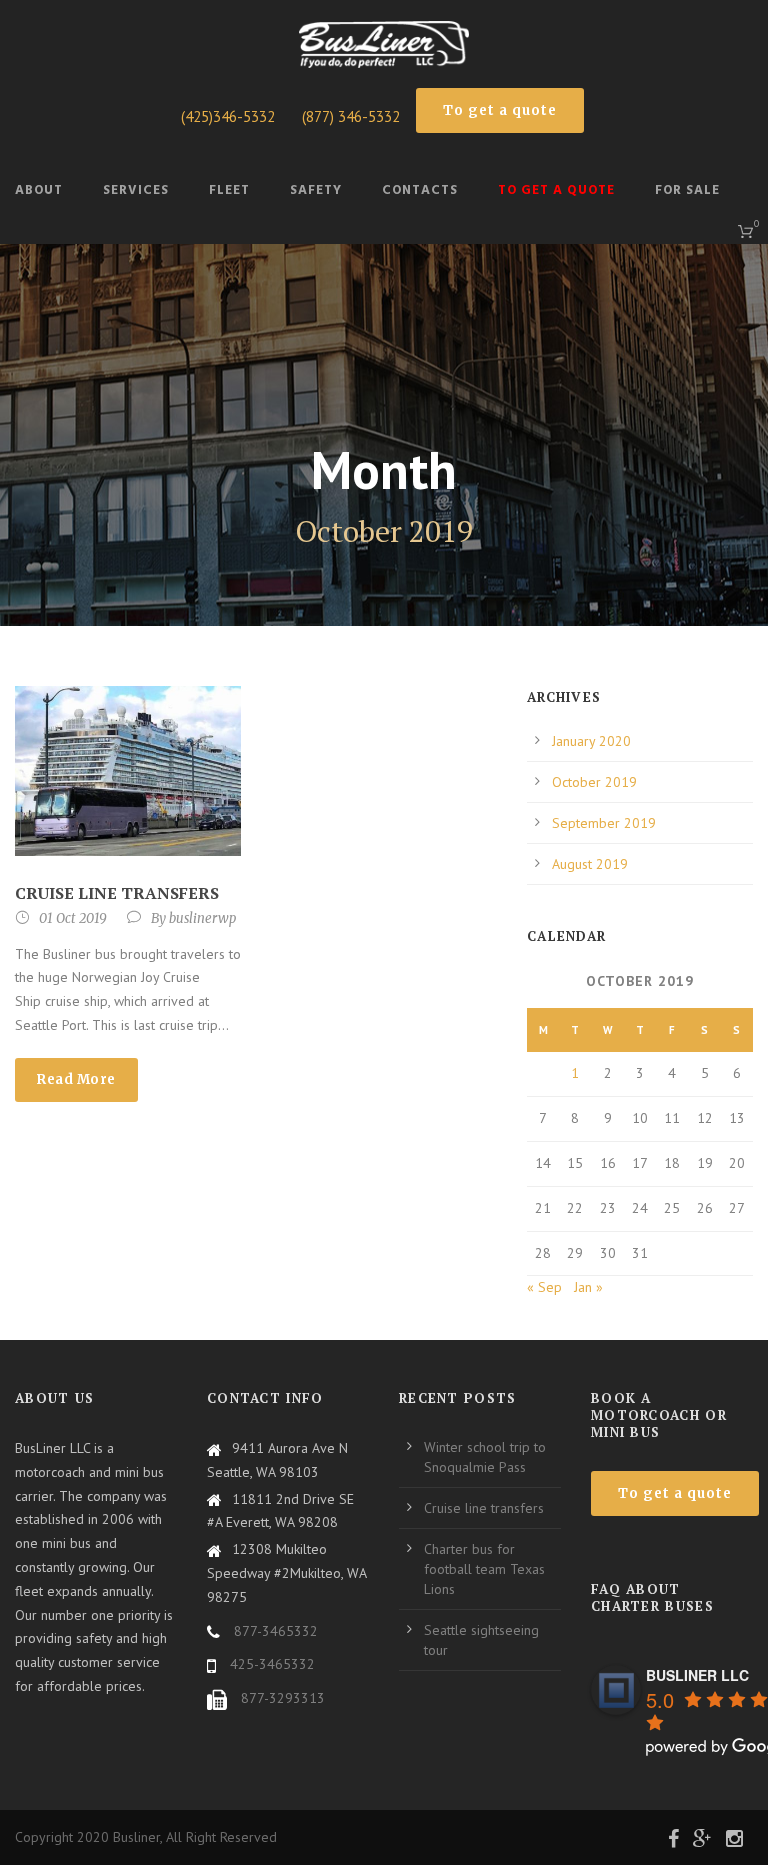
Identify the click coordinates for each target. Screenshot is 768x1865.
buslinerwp (202, 918)
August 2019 (590, 864)
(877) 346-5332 (351, 116)
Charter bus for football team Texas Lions (484, 1569)
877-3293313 (283, 1698)
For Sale (687, 190)
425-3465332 (272, 1664)
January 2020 (591, 741)
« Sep (544, 1287)
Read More (76, 1079)
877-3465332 (274, 1631)
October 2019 (594, 782)
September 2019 (604, 823)
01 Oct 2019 (73, 918)
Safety (316, 190)
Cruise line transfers (117, 893)
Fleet (229, 190)
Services (136, 190)
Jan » (588, 1287)
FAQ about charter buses (652, 1597)
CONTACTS (420, 190)
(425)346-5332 (228, 116)
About (39, 190)
